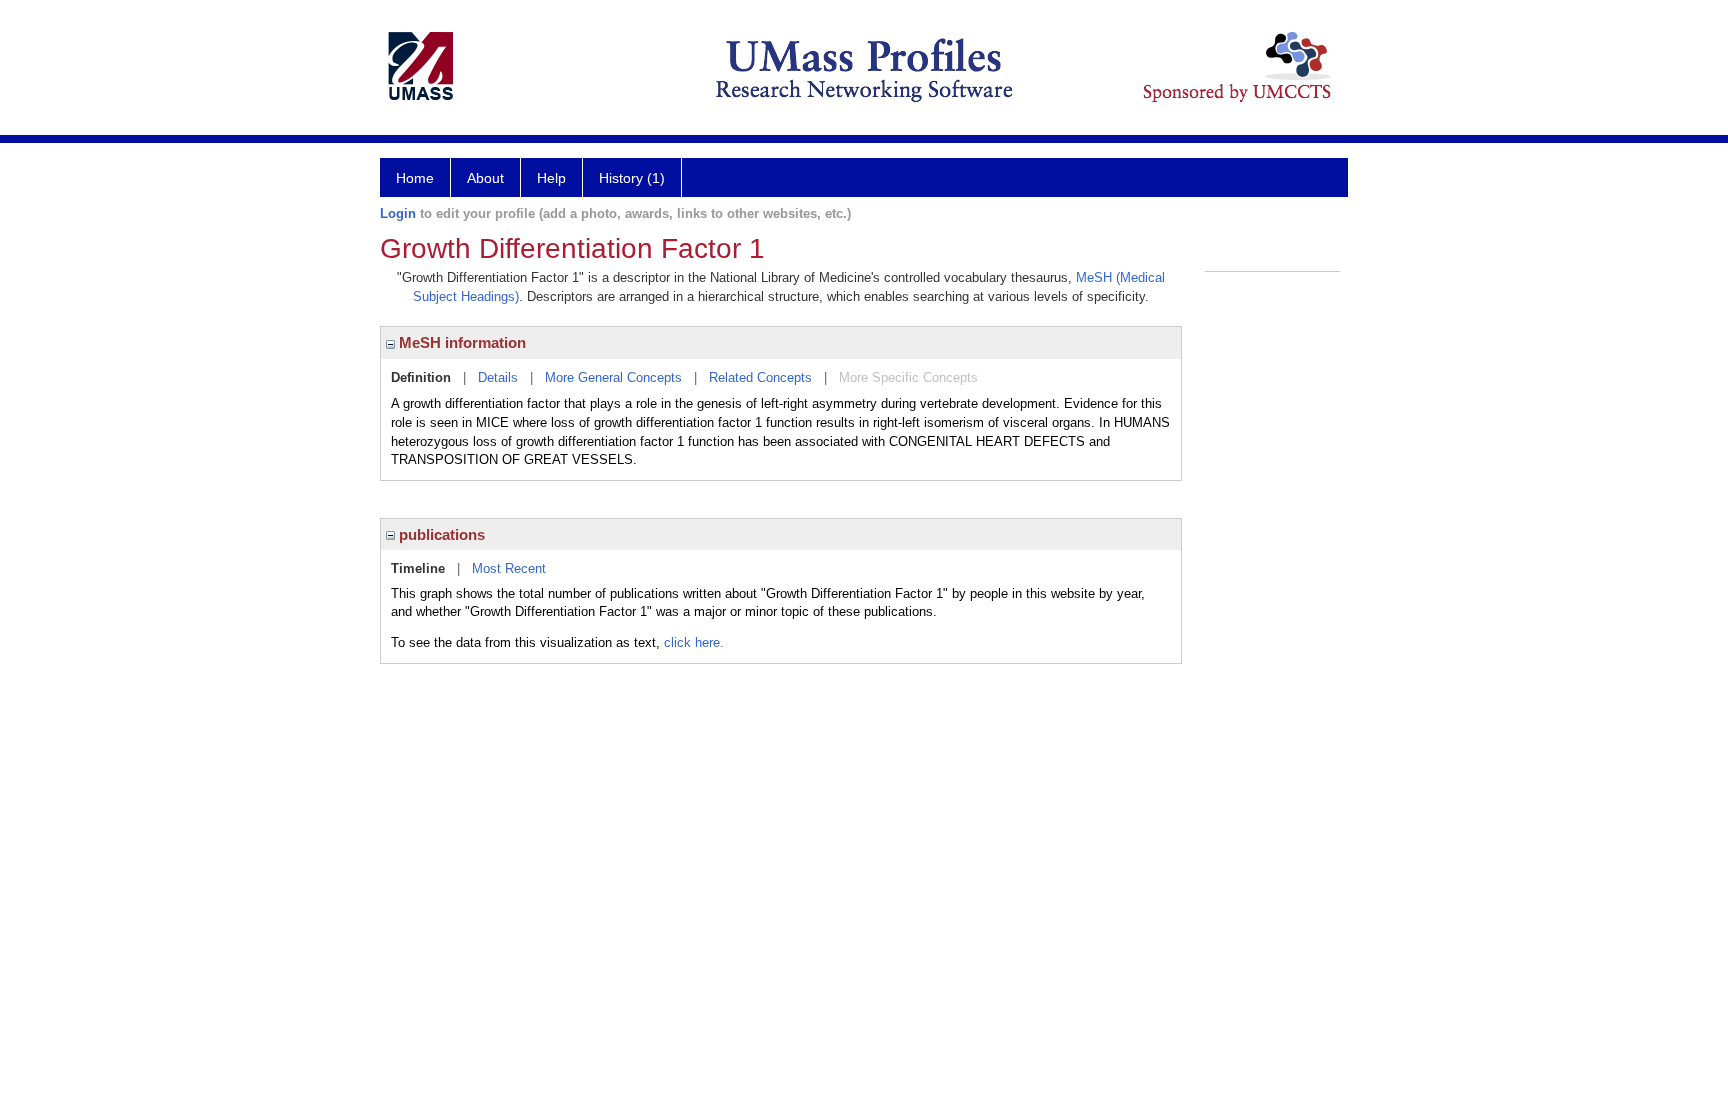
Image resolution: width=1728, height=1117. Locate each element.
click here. (694, 642)
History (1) (632, 178)
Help (551, 178)
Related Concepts (760, 377)
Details (498, 377)
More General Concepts (613, 377)
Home (415, 178)
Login (398, 213)
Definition (421, 377)
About (485, 178)
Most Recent (509, 568)
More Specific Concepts (908, 377)
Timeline (418, 568)
